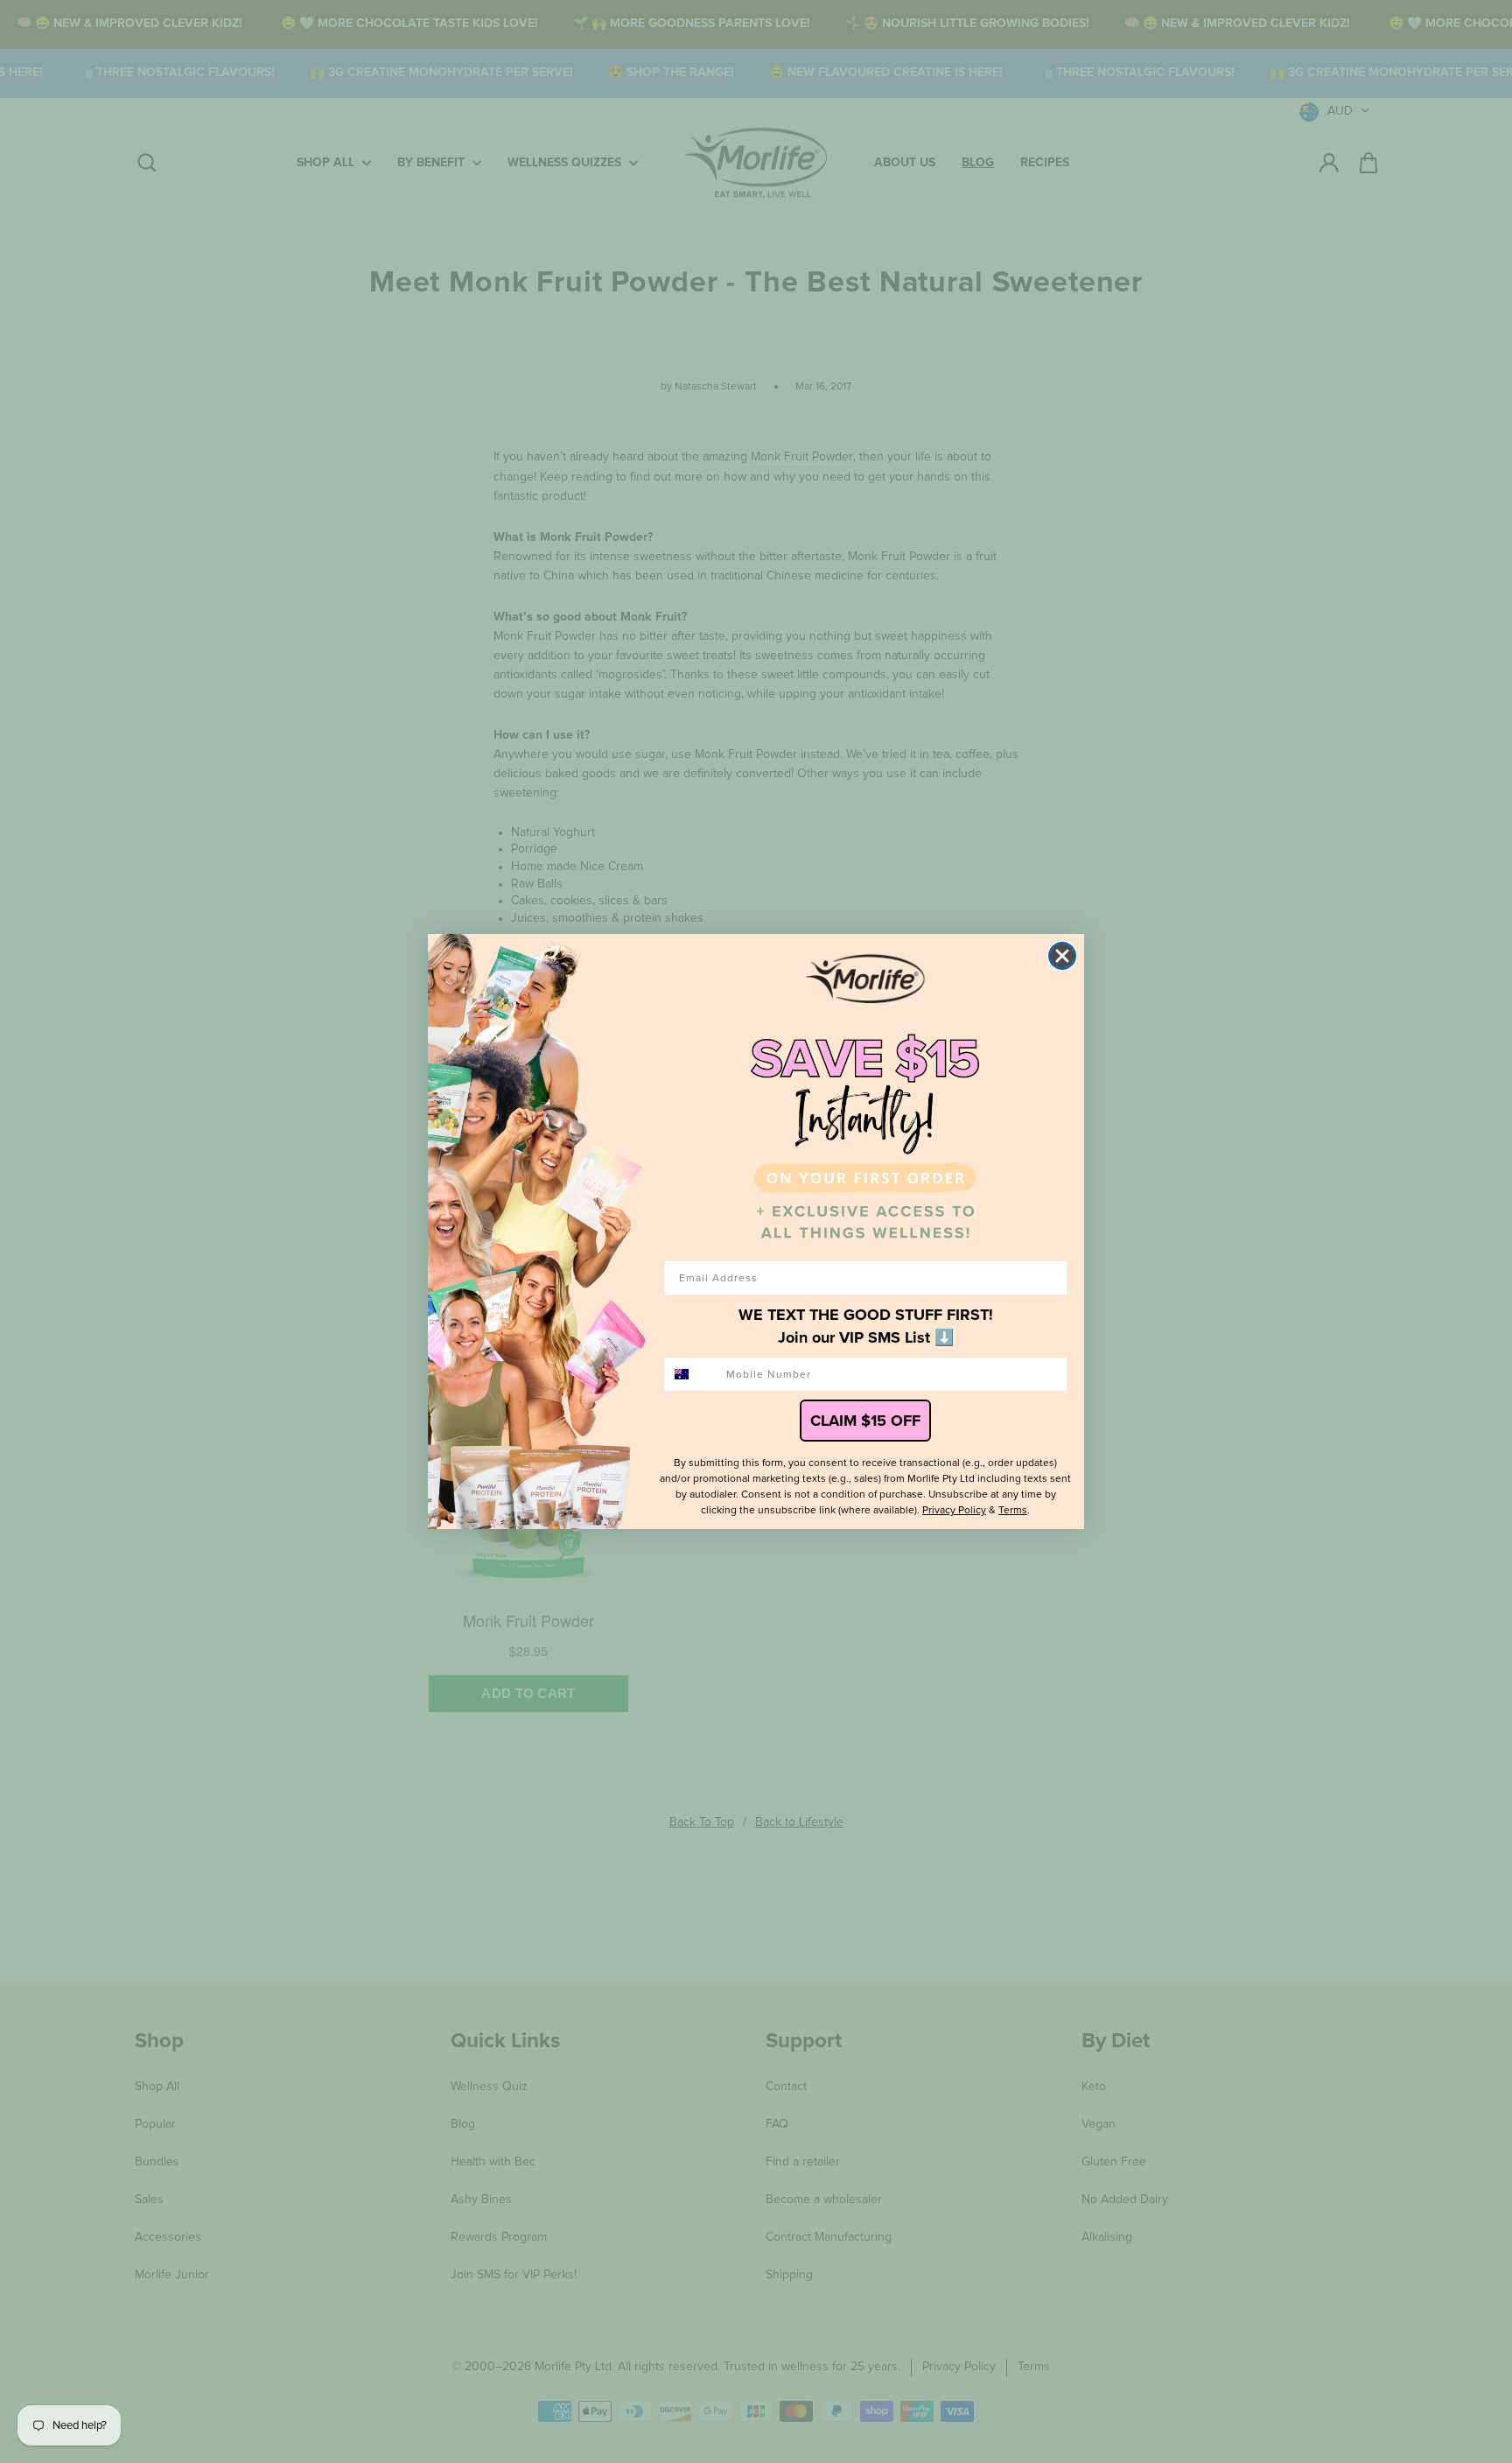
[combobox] (691, 1374)
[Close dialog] (1062, 956)
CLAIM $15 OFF (865, 1421)
